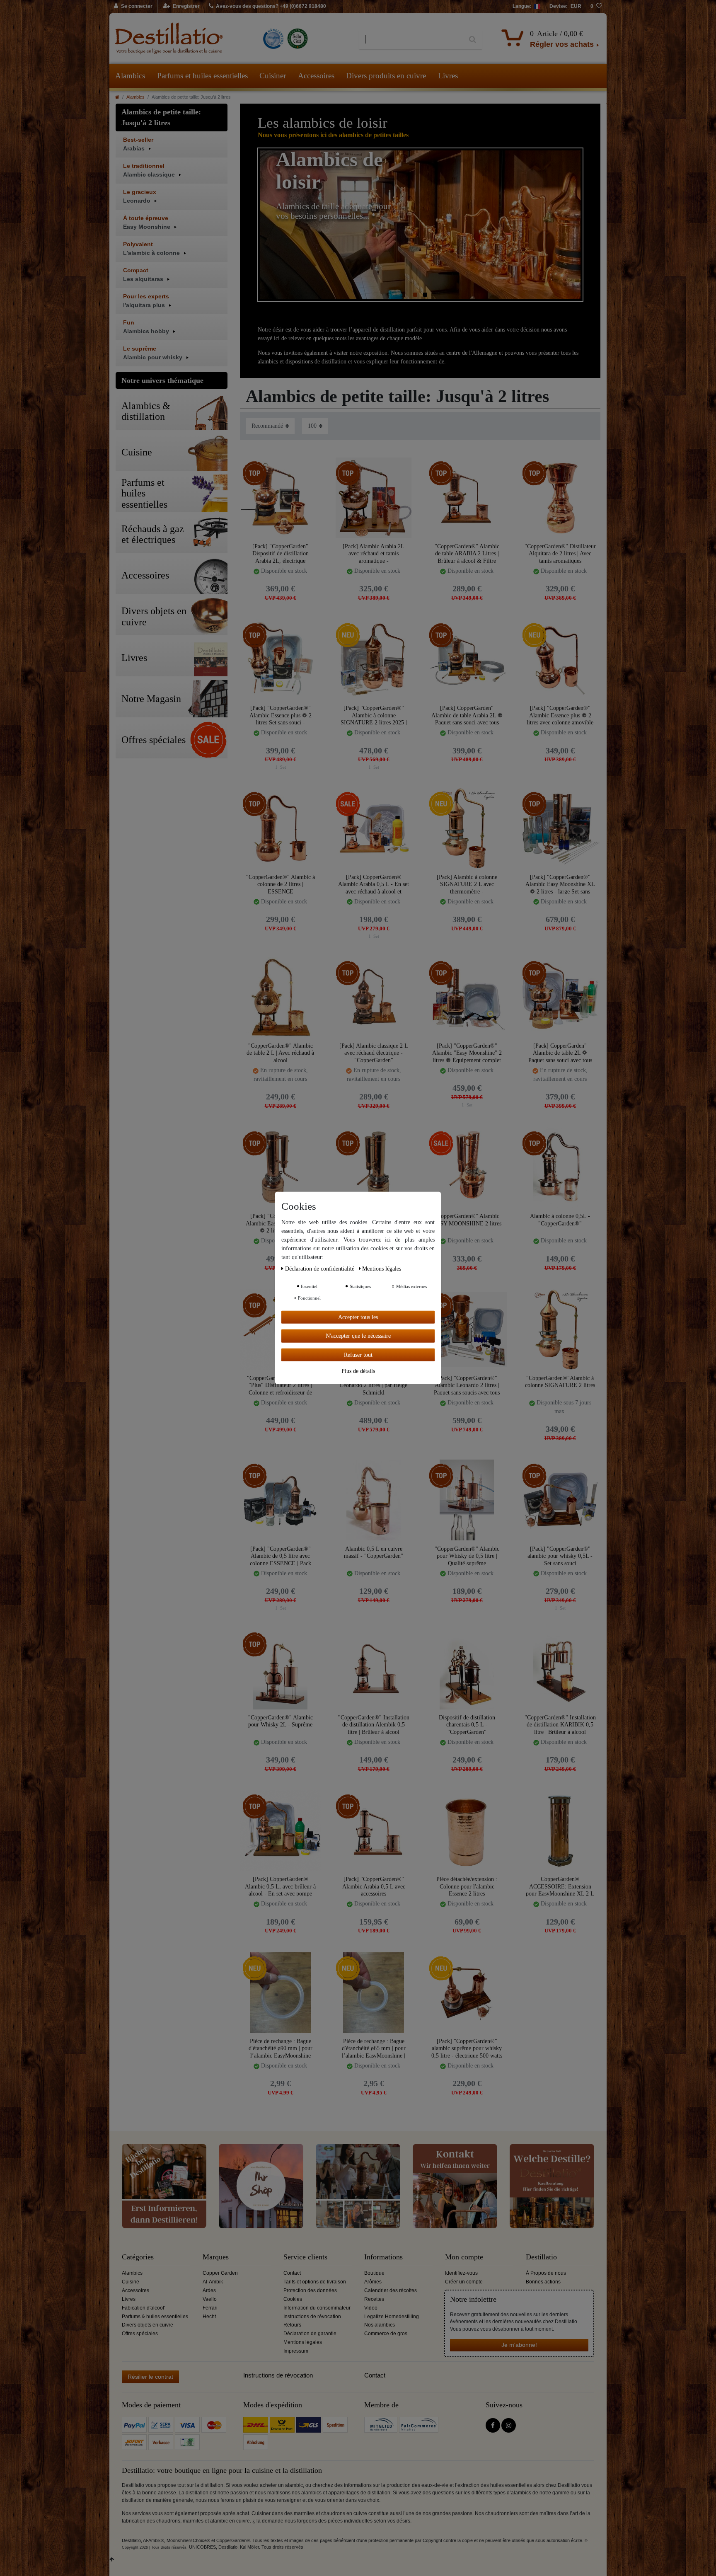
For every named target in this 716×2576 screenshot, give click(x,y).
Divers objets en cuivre (148, 2325)
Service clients (305, 2257)
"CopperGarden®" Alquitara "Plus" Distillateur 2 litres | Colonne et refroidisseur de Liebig (280, 1385)
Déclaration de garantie (310, 2334)
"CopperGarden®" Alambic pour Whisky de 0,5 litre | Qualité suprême (467, 1556)
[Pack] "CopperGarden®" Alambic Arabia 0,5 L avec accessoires (374, 1886)
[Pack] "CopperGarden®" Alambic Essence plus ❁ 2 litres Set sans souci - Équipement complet (281, 715)
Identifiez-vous (461, 2273)
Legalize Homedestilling (392, 2317)
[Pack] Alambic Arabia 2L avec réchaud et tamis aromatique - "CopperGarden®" (374, 553)
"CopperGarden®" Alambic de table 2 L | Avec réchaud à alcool (280, 1053)
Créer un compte (464, 2282)
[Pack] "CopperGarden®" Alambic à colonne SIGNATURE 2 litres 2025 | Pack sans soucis (374, 715)
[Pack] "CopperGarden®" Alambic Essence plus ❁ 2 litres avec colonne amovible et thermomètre (560, 715)
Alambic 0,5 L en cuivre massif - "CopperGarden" (374, 1553)
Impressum (296, 2351)
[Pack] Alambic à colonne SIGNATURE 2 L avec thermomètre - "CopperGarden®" (467, 884)
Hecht (209, 2317)
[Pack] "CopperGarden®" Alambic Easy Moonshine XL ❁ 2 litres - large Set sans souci (560, 884)
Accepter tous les (358, 1317)
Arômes (373, 2282)
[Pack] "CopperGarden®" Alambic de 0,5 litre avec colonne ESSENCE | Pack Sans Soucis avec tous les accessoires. (281, 1556)
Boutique (374, 2273)
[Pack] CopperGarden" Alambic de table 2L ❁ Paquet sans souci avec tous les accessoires (560, 1053)
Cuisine (131, 2282)
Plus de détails (358, 1371)
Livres (448, 76)
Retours (292, 2325)
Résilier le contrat (150, 2377)
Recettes (374, 2299)
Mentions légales (303, 2342)
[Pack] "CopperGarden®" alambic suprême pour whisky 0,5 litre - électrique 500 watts (467, 2048)
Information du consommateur (317, 2308)
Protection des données (310, 2290)
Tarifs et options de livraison (315, 2282)
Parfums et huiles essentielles (202, 76)
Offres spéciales (140, 2334)
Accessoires (316, 76)
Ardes (209, 2290)
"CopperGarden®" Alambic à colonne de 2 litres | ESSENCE (281, 884)
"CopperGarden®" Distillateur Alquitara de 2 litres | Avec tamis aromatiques (560, 553)
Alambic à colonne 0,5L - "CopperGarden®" (560, 1220)
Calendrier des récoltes (391, 2290)
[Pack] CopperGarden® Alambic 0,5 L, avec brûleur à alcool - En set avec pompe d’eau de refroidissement (280, 1886)
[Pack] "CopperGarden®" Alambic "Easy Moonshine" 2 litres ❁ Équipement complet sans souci (467, 1053)
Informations (383, 2257)
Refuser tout (358, 1355)
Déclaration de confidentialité (321, 1269)
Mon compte (464, 2257)
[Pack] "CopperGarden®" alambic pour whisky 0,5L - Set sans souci (560, 1556)
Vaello (210, 2299)
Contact (292, 2273)
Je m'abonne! (519, 2345)
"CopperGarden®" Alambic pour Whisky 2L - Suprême (281, 1721)
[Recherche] (473, 40)
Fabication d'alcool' (143, 2308)
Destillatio (541, 2257)
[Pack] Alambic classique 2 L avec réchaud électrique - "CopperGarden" (374, 1053)
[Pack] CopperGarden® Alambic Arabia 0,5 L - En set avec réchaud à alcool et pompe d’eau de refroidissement (374, 884)
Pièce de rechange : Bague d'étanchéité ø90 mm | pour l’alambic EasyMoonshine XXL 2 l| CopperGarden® (281, 2048)
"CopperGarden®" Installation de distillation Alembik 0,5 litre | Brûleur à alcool (374, 1725)
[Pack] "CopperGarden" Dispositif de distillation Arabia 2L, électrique (281, 553)
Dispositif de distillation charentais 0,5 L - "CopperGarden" (467, 1725)
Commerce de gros (386, 2334)
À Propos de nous (546, 2273)
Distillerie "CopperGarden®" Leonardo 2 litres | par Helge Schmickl (374, 1385)
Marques (216, 2257)
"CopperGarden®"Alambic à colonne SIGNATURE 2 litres (560, 1382)
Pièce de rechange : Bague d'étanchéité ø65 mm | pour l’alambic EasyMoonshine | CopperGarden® (374, 2048)
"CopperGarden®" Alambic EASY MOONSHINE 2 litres (467, 1220)
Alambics (130, 76)
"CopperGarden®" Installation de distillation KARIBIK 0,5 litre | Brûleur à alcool (560, 1725)
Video (371, 2308)
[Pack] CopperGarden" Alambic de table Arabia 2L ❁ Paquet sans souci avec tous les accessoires (467, 715)
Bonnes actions (543, 2282)
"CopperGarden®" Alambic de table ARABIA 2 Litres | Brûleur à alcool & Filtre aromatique (467, 553)
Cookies (293, 2299)
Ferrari (210, 2308)
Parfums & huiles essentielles (155, 2317)
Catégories (138, 2257)
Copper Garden (220, 2273)
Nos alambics (380, 2325)
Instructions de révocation (312, 2317)
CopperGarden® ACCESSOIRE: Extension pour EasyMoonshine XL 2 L (560, 1886)
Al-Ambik (213, 2282)
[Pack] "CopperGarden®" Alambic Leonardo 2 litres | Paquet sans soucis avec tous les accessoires (467, 1385)
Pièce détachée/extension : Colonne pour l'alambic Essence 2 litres (467, 1886)
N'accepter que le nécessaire (358, 1336)
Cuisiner (273, 76)
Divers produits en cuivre (386, 76)
